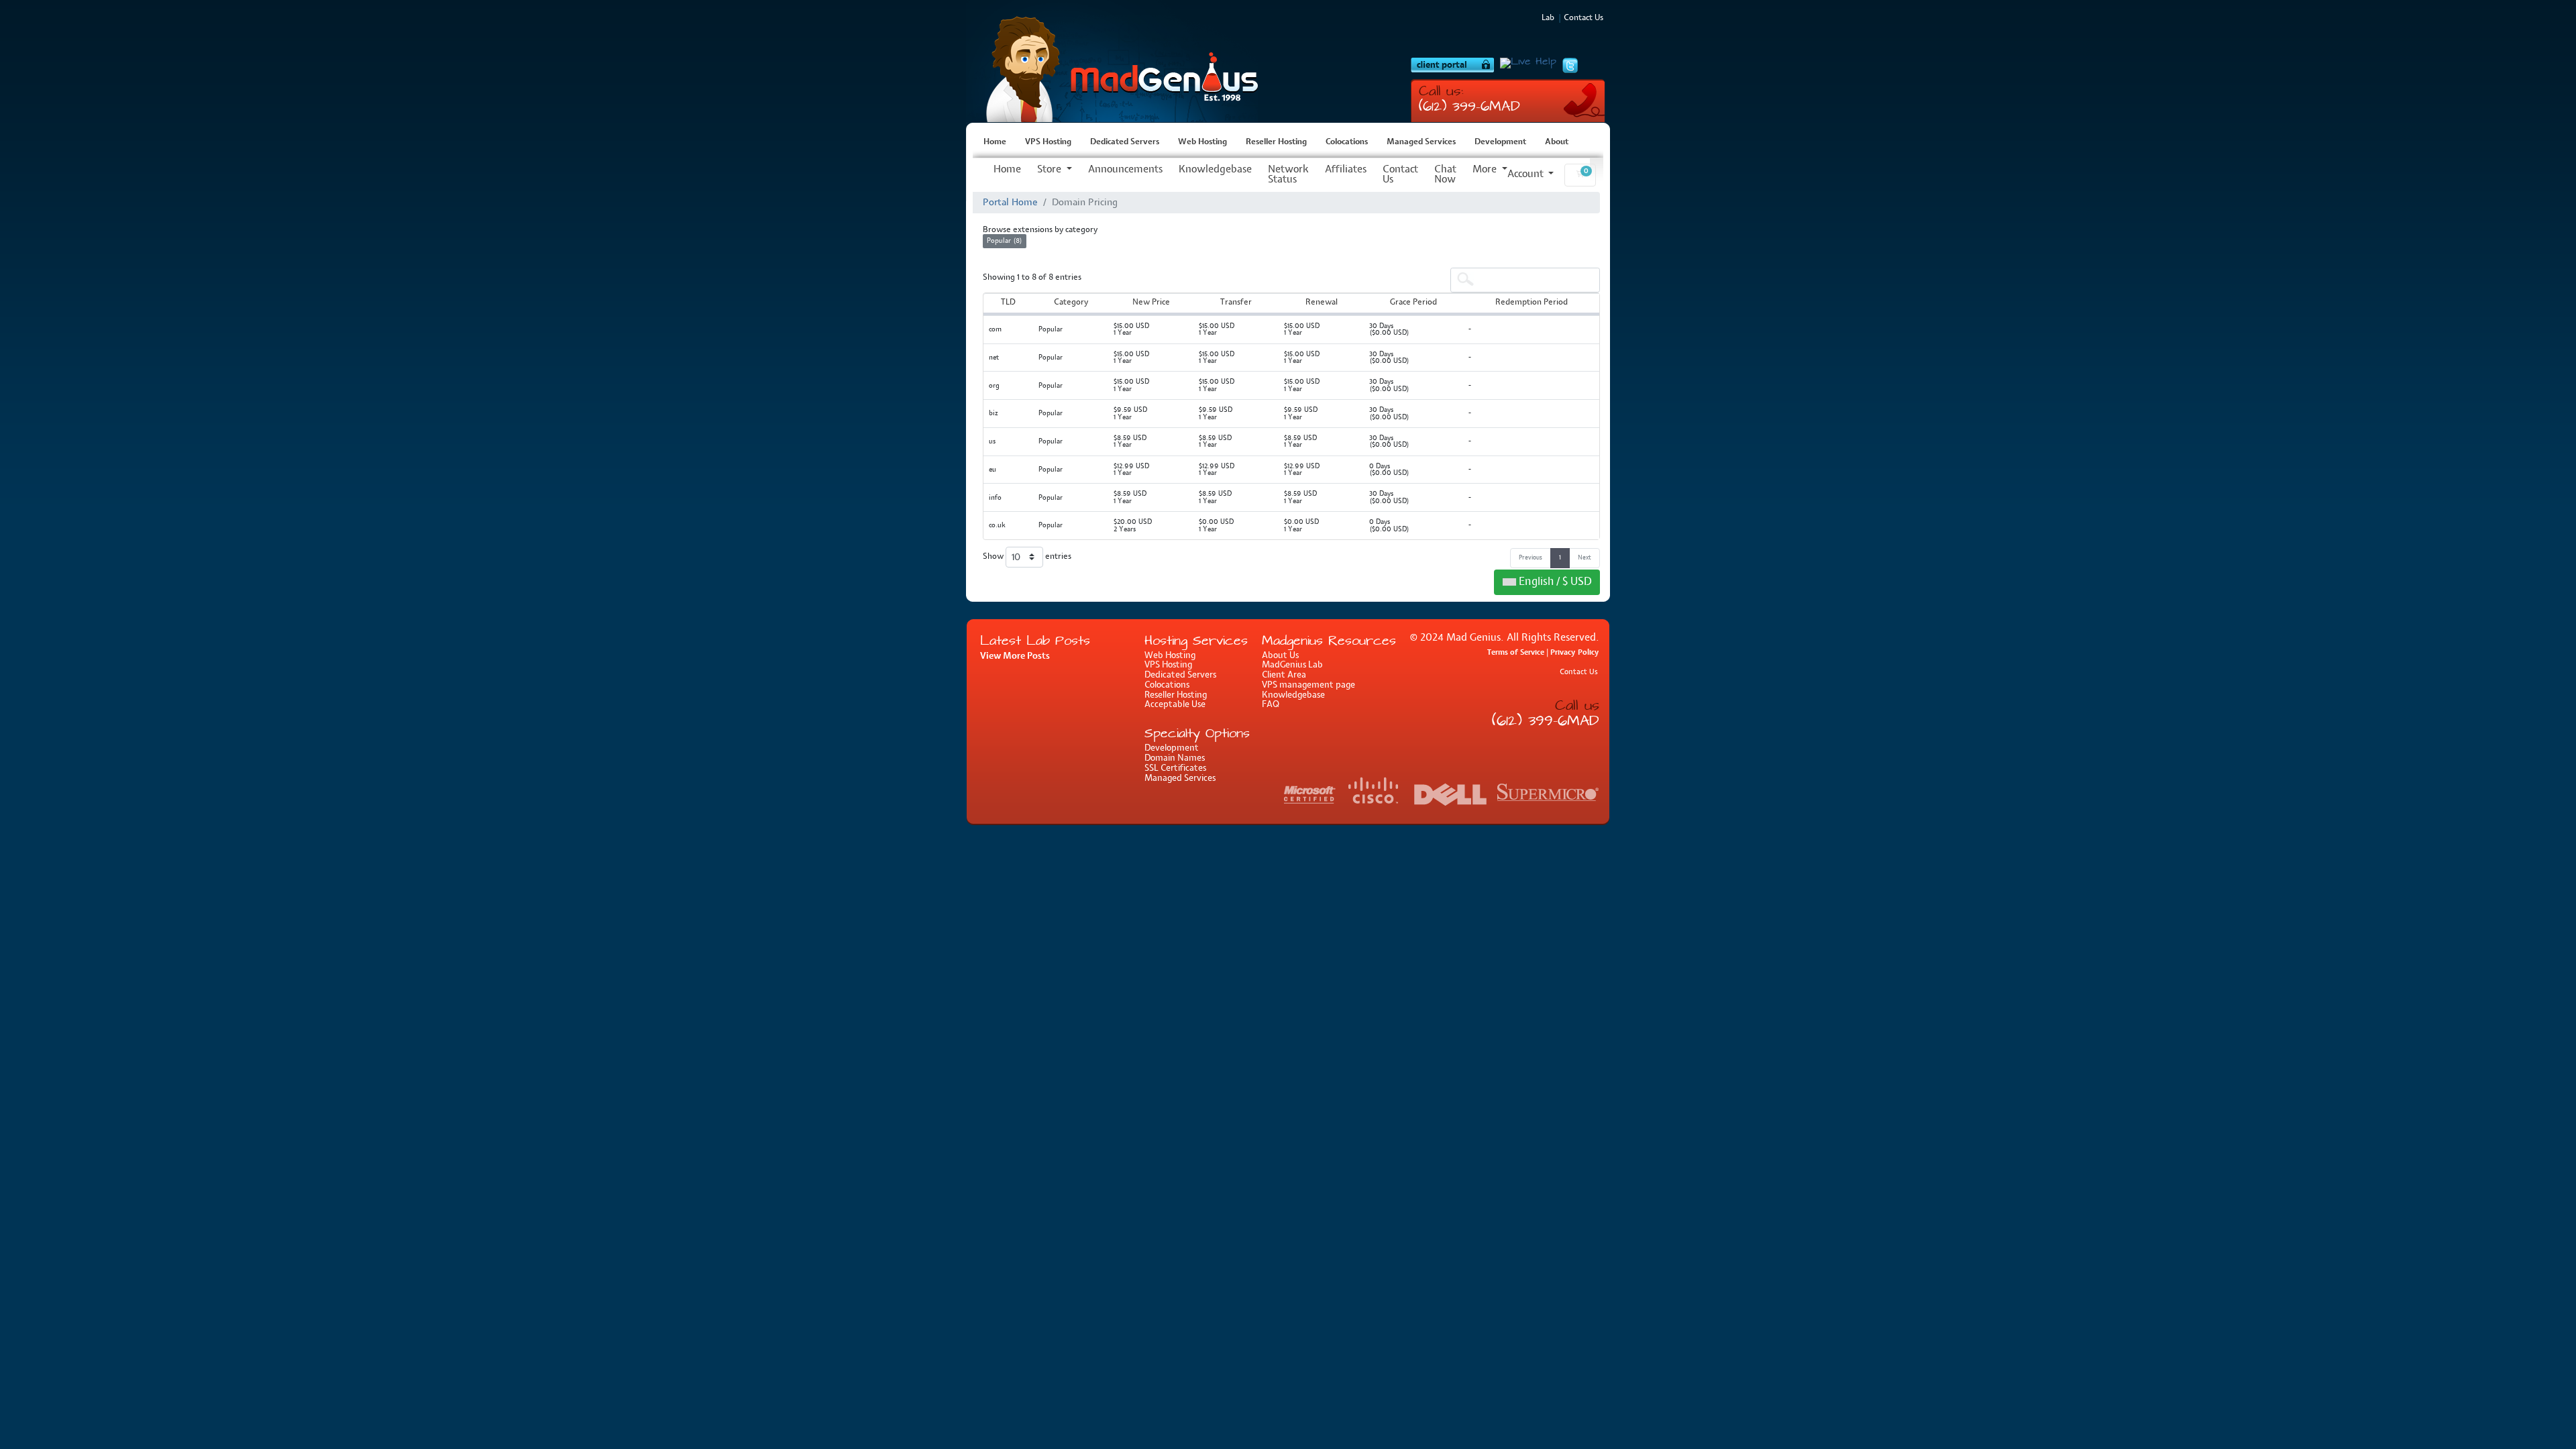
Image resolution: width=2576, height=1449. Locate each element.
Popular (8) (1005, 241)
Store (1051, 170)
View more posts (1015, 656)
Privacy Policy (1575, 652)
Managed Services (1421, 142)
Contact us (1584, 18)
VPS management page (1308, 685)
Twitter (1570, 66)
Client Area (1284, 675)
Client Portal (1452, 65)
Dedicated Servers (1125, 142)
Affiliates (1346, 170)
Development (1500, 142)
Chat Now (1445, 175)
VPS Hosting (1117, 61)
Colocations (1347, 142)
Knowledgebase (1215, 170)
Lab (1548, 18)
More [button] (1486, 170)
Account (1527, 174)
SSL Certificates (1175, 768)
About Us (1280, 656)
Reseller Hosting (1276, 142)
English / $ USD (1554, 582)
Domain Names (1175, 758)
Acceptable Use (1175, 705)
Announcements (1125, 170)
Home (995, 142)
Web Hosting (1202, 142)
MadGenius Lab (1292, 665)
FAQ (1271, 705)
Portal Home (1010, 203)
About (1557, 142)
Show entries (1027, 557)
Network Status (1288, 175)
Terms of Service (1516, 652)
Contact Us (1400, 175)
